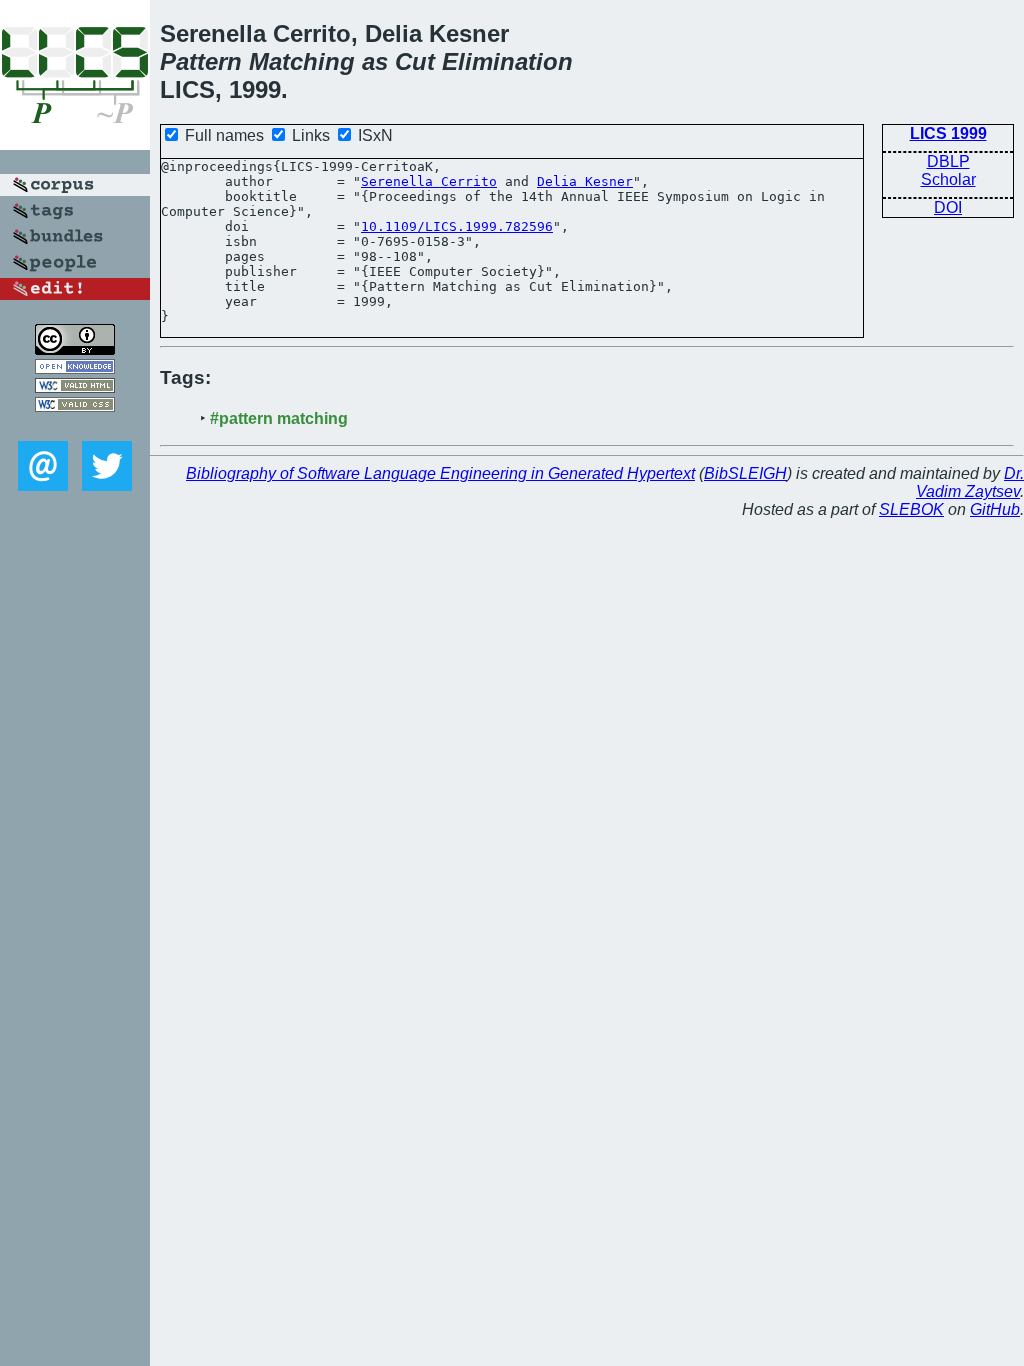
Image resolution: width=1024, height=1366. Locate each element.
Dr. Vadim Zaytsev (970, 482)
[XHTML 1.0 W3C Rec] (75, 387)
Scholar (948, 179)
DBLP (948, 161)
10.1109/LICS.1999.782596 (457, 226)
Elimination (507, 61)
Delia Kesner (585, 181)
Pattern (201, 61)
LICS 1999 (948, 133)
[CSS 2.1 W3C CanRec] (75, 426)
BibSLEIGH (745, 473)
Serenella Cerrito (429, 181)
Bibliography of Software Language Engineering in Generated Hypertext (440, 473)
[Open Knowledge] (75, 368)
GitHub (995, 509)
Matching (302, 61)
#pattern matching (279, 418)
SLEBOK (911, 509)
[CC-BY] (75, 349)
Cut (415, 61)
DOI (948, 207)
